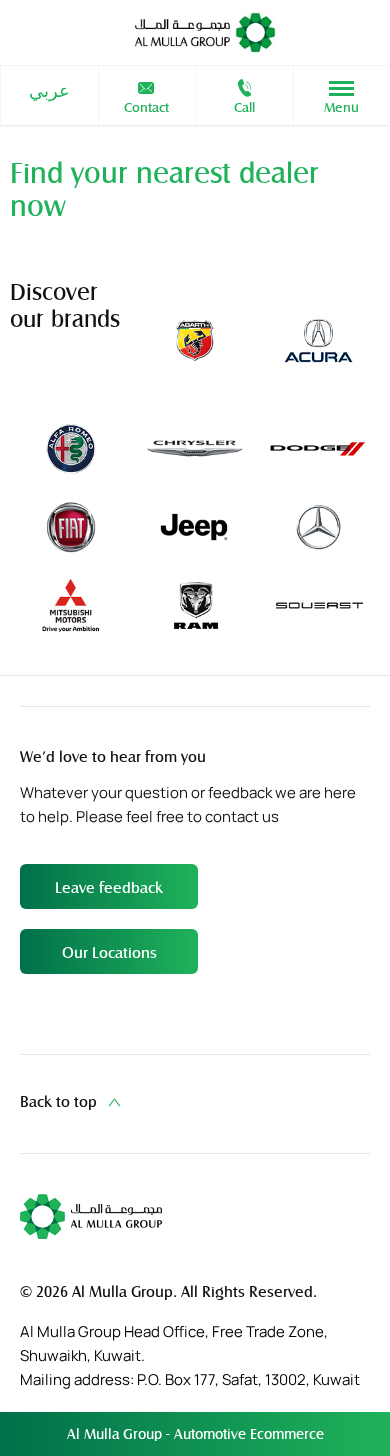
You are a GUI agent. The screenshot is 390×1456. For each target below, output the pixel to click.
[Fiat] (71, 526)
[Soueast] (318, 606)
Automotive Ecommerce (249, 1433)
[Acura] (318, 340)
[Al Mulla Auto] (205, 32)
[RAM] (194, 606)
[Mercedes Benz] (318, 526)
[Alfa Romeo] (71, 448)
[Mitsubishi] (71, 606)
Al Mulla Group (116, 1433)
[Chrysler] (194, 448)
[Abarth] (194, 340)
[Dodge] (318, 448)
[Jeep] (194, 526)
